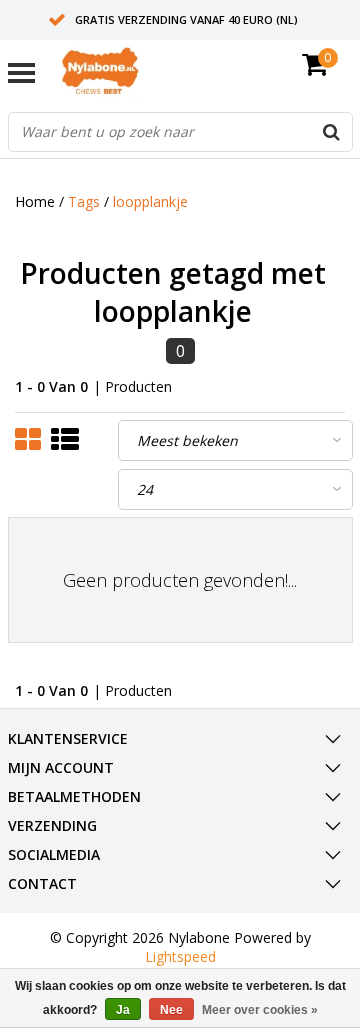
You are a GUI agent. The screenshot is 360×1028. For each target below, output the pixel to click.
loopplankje (150, 201)
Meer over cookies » (260, 1010)
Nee (171, 1010)
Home (35, 201)
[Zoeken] (332, 132)
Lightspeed (180, 956)
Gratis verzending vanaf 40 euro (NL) (186, 19)
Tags (84, 201)
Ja (123, 1010)
